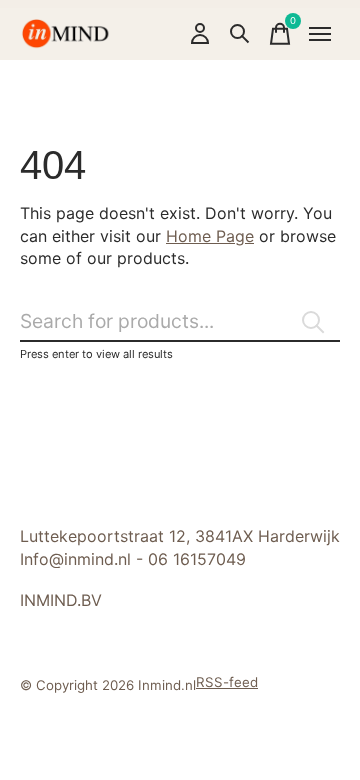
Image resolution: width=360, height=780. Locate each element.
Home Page (210, 236)
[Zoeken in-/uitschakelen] (240, 34)
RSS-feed (227, 682)
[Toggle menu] (320, 34)
